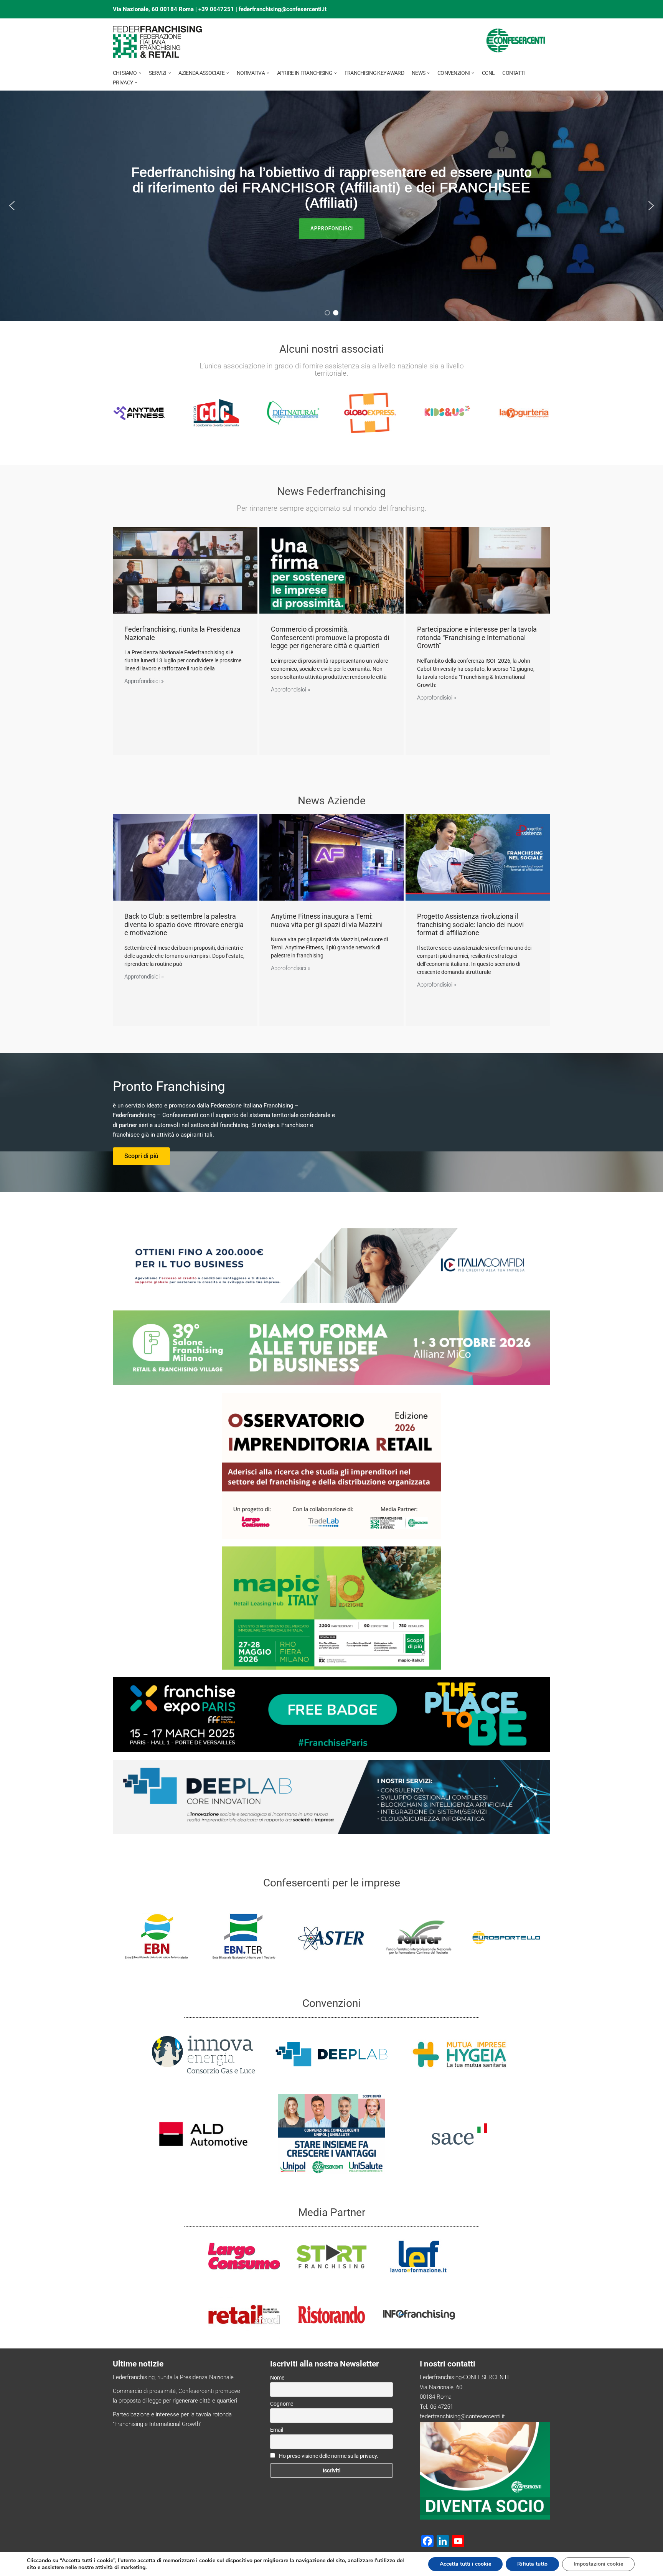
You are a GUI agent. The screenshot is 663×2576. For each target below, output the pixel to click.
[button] (140, 73)
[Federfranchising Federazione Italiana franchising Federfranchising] (158, 42)
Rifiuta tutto (532, 2564)
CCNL (488, 73)
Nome (277, 2378)
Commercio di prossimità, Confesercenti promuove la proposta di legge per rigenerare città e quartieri (330, 637)
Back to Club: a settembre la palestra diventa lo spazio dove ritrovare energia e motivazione (184, 924)
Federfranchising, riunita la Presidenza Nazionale (173, 2377)
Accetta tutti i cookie (465, 2564)
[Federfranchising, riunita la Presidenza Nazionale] (185, 570)
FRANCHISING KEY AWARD (374, 73)
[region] (331, 206)
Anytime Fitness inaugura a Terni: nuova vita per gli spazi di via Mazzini (327, 920)
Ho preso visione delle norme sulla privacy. (329, 2456)
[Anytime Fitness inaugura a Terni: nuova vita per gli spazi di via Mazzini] (332, 857)
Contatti (513, 73)
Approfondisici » (144, 681)
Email (277, 2430)
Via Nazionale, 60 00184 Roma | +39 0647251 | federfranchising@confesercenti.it (220, 9)
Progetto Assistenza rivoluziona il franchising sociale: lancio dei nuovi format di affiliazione (470, 924)
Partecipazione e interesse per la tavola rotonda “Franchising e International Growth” (477, 637)
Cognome (282, 2404)
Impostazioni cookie (598, 2564)
